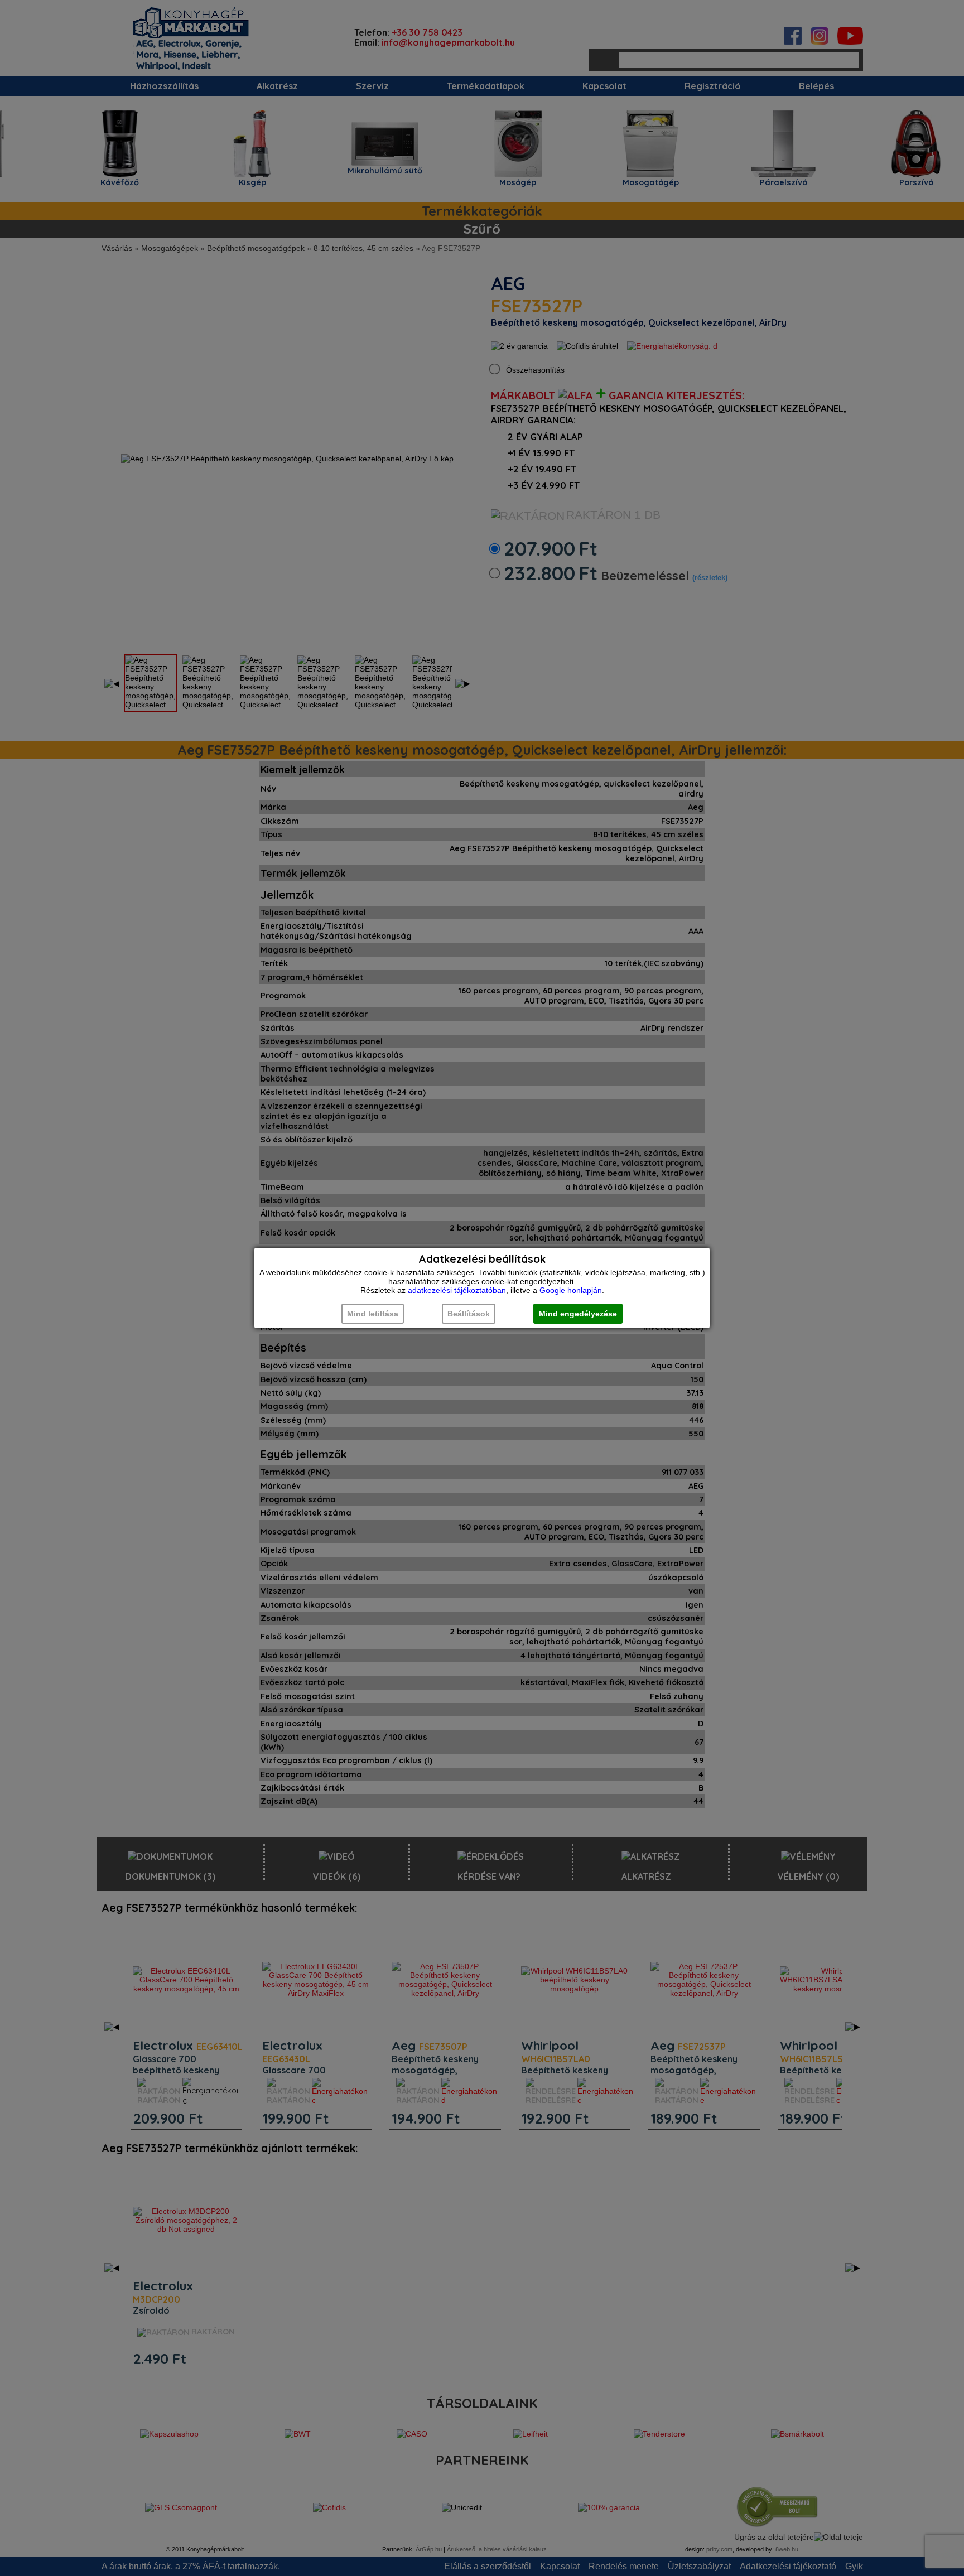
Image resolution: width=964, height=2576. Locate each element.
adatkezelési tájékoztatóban (457, 1290)
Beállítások (469, 1314)
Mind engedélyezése (578, 1314)
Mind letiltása (373, 1314)
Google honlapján (571, 1290)
